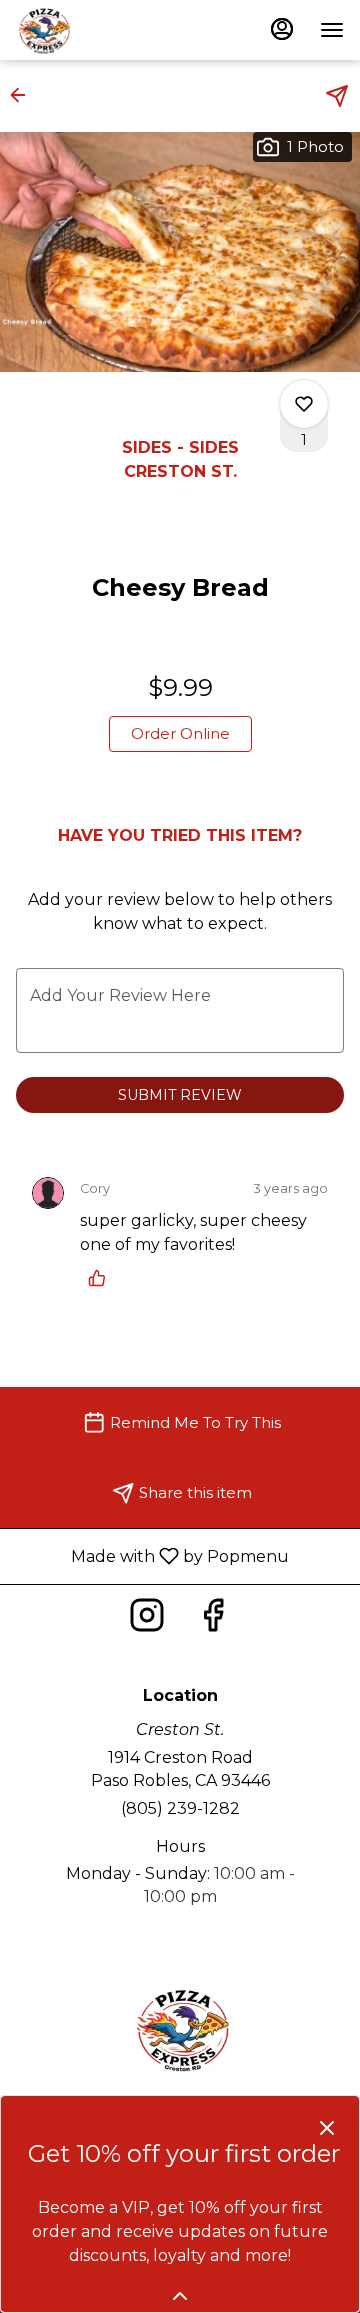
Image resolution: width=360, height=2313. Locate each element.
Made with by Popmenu (152, 1555)
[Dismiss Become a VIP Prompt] (327, 2128)
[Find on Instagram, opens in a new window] (147, 1620)
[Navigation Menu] (332, 30)
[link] (180, 734)
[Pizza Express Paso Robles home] (106, 30)
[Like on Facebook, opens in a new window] (213, 1620)
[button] (24, 95)
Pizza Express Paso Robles (180, 2029)
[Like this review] (102, 1278)
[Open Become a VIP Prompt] (180, 2296)
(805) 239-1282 (180, 1808)
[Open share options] (337, 96)
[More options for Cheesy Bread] (304, 404)
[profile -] (282, 29)
